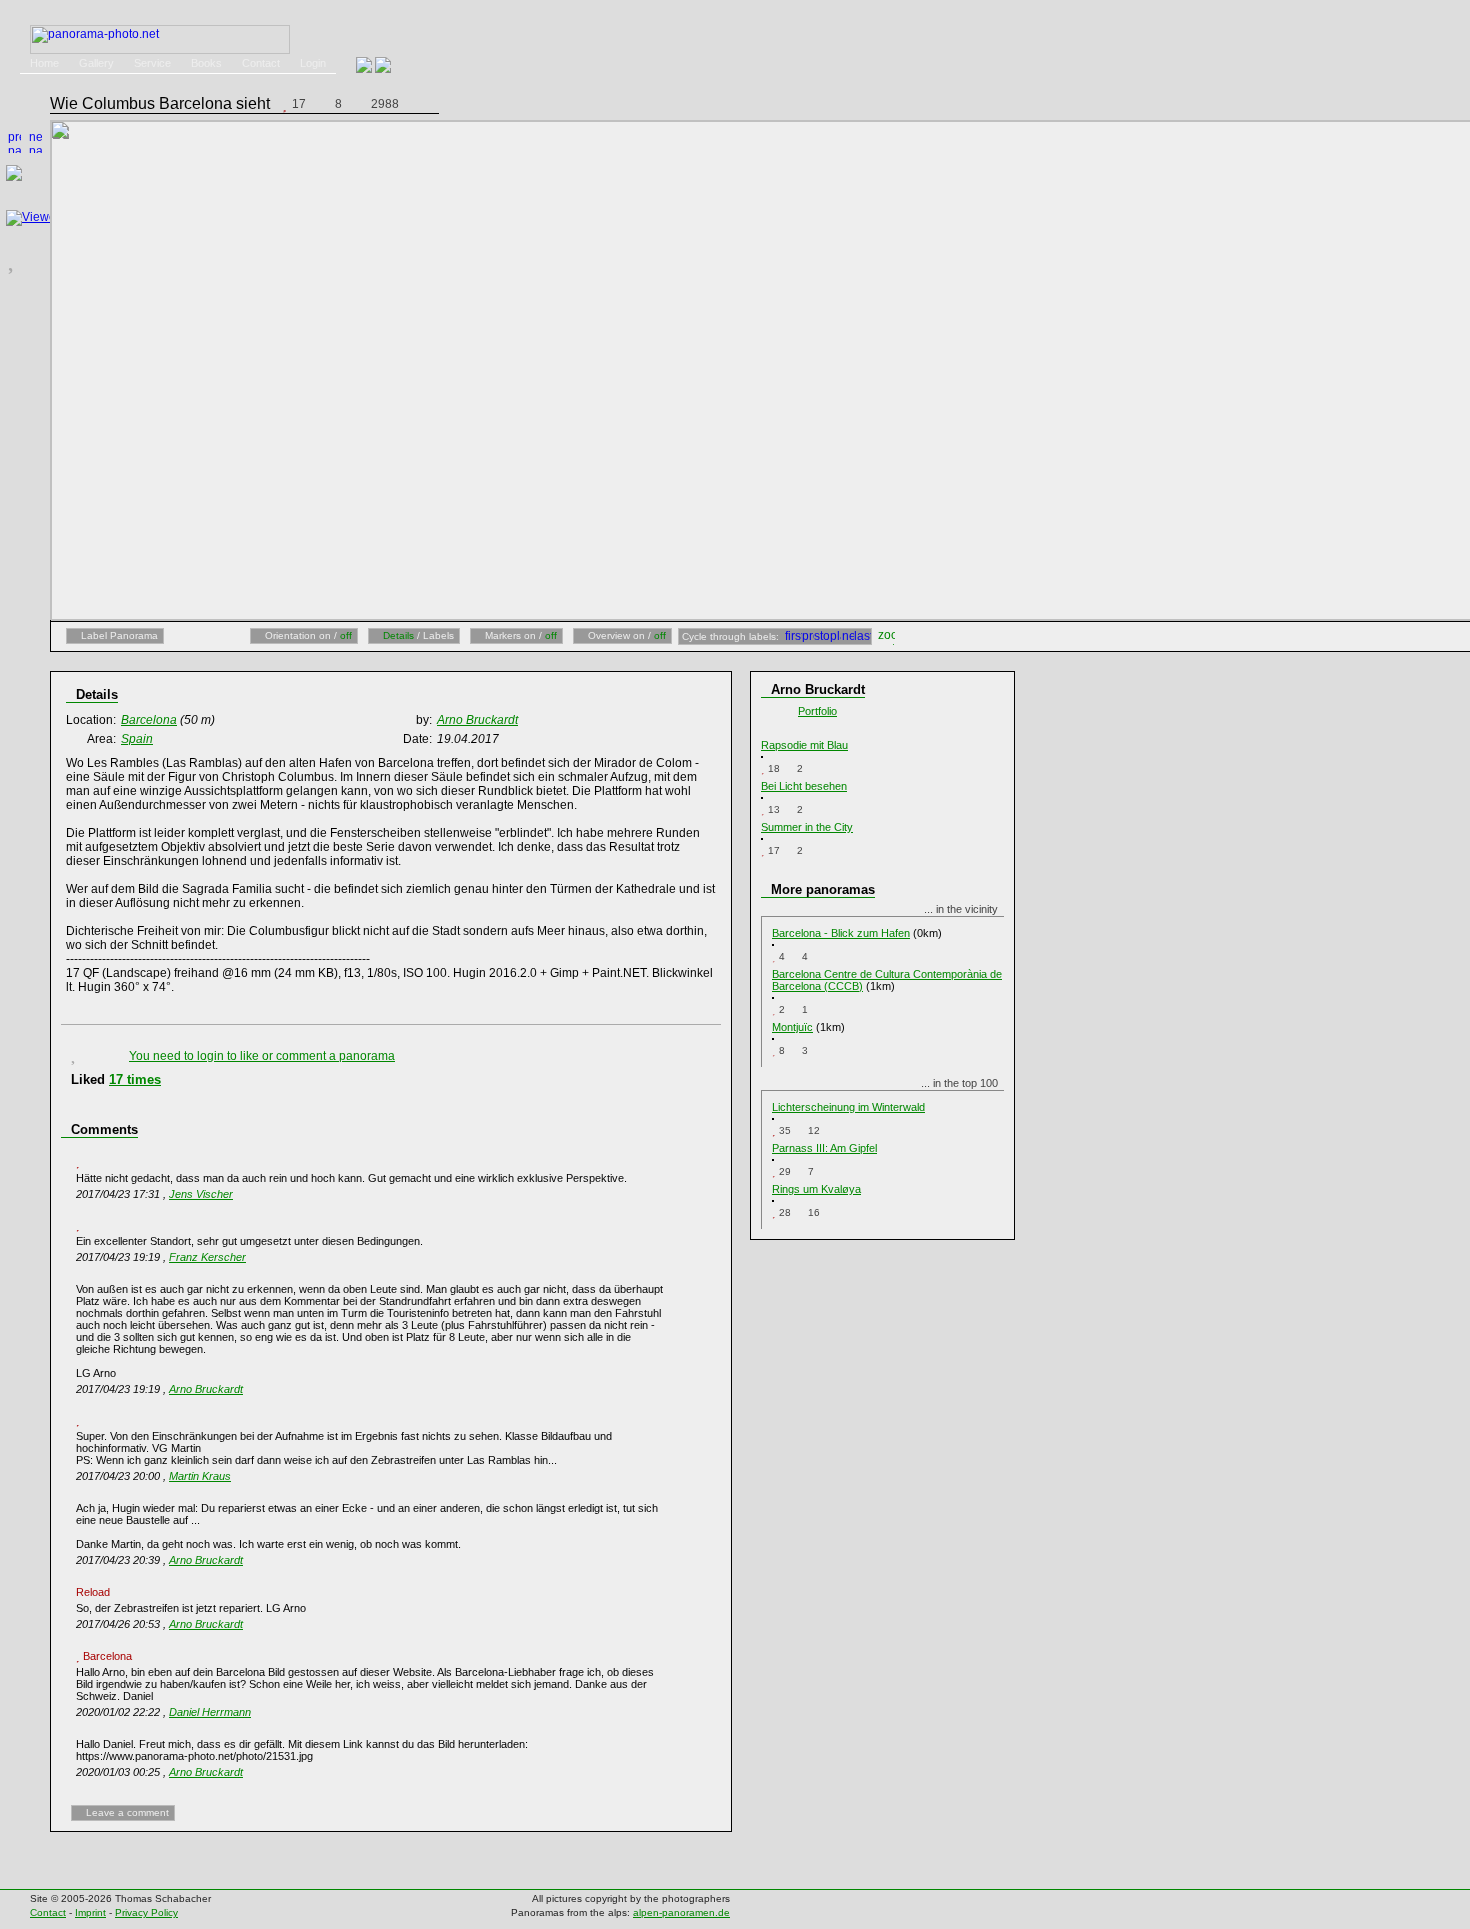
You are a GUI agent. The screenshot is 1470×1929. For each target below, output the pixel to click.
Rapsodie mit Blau (804, 745)
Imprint (90, 1912)
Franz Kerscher (207, 1257)
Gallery (96, 63)
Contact (261, 63)
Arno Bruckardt (206, 1389)
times (135, 1079)
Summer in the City (807, 827)
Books (206, 63)
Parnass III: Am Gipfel (824, 1148)
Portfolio (817, 711)
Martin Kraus (200, 1476)
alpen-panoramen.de (681, 1912)
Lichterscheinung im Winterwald (848, 1107)
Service (152, 63)
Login (313, 63)
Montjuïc (792, 1027)
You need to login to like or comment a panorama (262, 1056)
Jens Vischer (201, 1194)
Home (44, 63)
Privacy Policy (146, 1912)
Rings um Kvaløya (816, 1189)
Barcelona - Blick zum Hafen (841, 933)
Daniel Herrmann (210, 1712)
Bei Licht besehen (804, 786)
